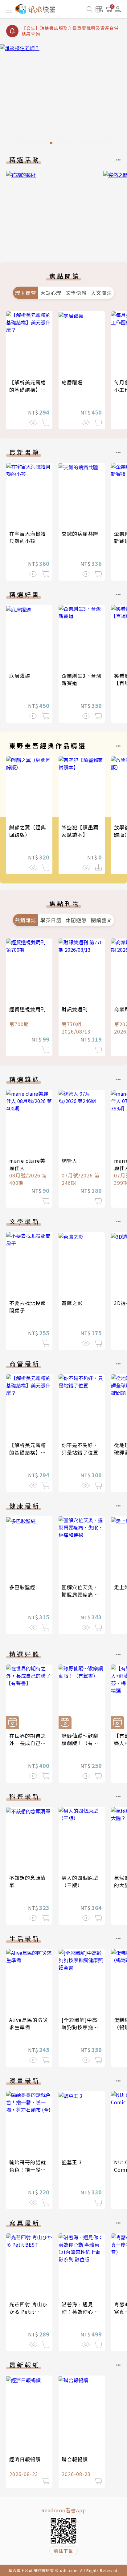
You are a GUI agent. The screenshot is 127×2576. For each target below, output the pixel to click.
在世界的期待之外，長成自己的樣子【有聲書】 (28, 1743)
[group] (63, 96)
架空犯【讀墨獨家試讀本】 (80, 831)
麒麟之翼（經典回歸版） (28, 831)
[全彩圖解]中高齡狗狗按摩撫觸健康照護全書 (80, 2027)
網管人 (70, 1161)
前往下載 (63, 2551)
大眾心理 (51, 293)
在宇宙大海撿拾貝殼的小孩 (28, 537)
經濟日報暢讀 (25, 2459)
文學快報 (76, 293)
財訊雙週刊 (75, 1009)
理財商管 (26, 293)
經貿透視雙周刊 (28, 1009)
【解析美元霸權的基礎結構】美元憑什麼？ (28, 390)
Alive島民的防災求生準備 (29, 2023)
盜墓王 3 (72, 2162)
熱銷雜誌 (26, 920)
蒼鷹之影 (72, 1303)
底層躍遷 (72, 382)
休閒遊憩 (76, 920)
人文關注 (101, 293)
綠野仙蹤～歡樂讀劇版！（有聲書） (80, 1743)
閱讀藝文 (101, 920)
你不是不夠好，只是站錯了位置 (80, 1449)
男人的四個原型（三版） (80, 1881)
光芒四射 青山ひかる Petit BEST (28, 2312)
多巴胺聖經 (22, 1587)
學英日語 (51, 920)
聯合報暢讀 (75, 2459)
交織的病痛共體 (80, 534)
